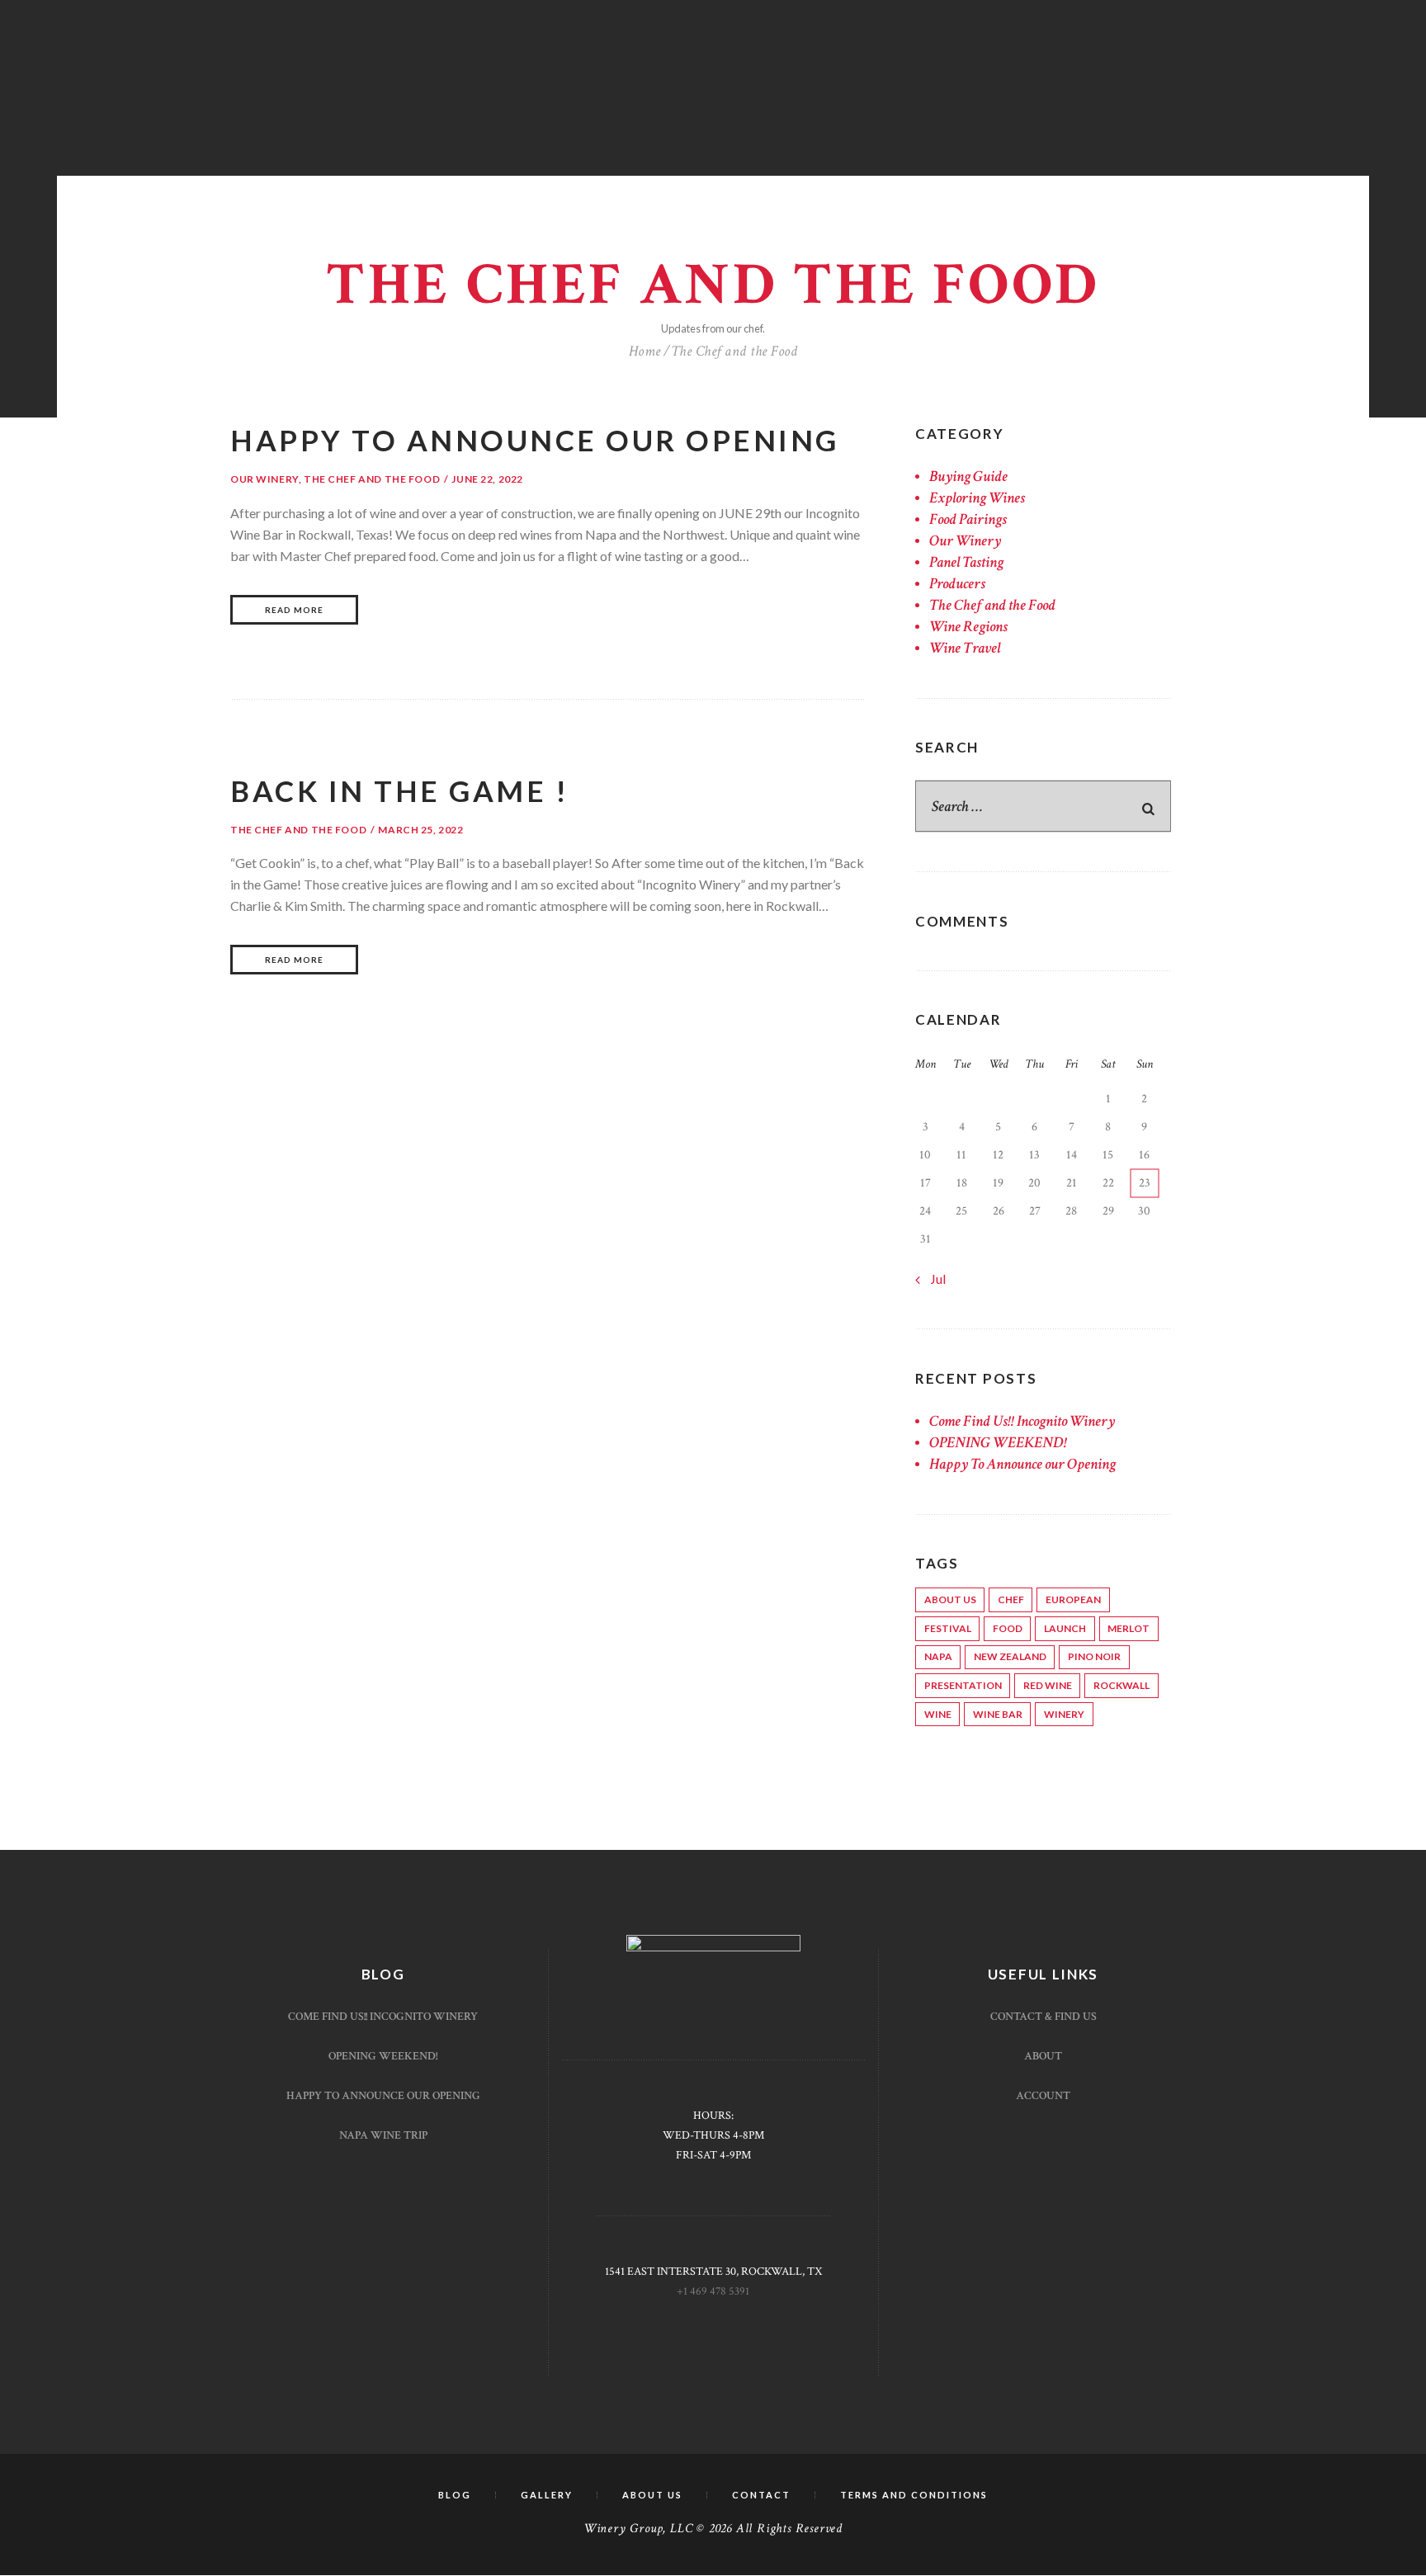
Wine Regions (968, 627)
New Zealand (1010, 1656)
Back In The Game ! (399, 790)
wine (938, 1714)
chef (1011, 1599)
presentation (963, 1685)
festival (948, 1628)
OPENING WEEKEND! (998, 1443)
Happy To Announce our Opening (535, 440)
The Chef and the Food (372, 479)
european (1073, 1599)
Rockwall (1121, 1685)
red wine (1048, 1685)
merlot (1129, 1628)
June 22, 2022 (487, 479)
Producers (957, 584)
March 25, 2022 (420, 830)
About (1043, 2056)
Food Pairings (968, 519)
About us (950, 1599)
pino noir (1094, 1656)
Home (645, 351)
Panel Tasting (966, 562)
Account (1043, 2096)
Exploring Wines (977, 498)
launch (1065, 1628)
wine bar (998, 1714)
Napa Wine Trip (383, 2135)
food (1008, 1628)
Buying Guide (968, 477)
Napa (938, 1656)
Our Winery (264, 479)
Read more (294, 610)
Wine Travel (965, 648)
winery (1064, 1714)
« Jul (934, 1279)
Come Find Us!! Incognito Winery (1022, 1421)
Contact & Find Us (1044, 2017)
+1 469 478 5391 (713, 2291)
